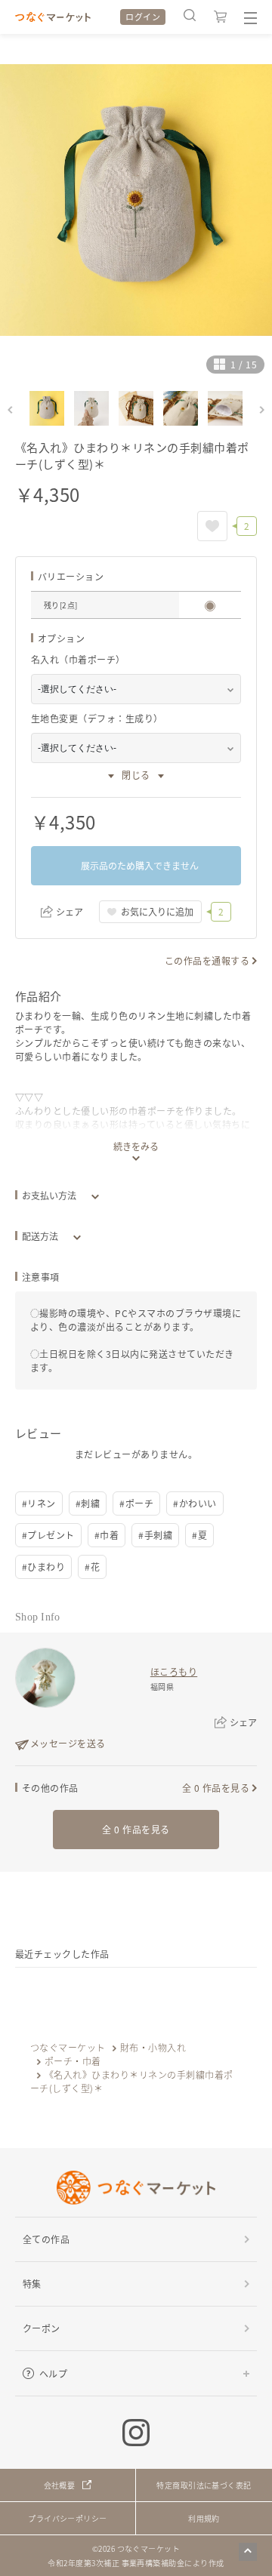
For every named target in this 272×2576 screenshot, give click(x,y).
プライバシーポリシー (68, 2518)
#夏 (199, 1535)
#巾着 (107, 1535)
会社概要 (60, 2485)
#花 (92, 1567)
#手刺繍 (155, 1535)
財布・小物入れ (153, 2047)
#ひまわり (43, 1567)
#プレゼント (48, 1535)
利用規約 (204, 2518)
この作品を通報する (207, 960)
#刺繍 (88, 1503)
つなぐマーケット (68, 2047)
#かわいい (195, 1503)
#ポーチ (136, 1503)
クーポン (42, 2328)
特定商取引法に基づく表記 (204, 2485)
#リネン (39, 1503)
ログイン (143, 17)
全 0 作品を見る (216, 1788)
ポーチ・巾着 (73, 2061)
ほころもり (174, 1671)
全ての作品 (46, 2239)
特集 (32, 2284)
